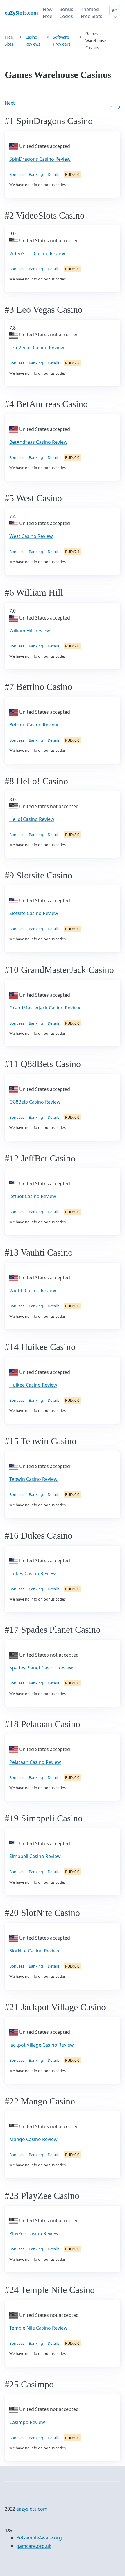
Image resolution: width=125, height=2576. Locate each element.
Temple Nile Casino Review (38, 2328)
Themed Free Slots (92, 13)
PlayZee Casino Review (34, 2233)
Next (10, 103)
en (115, 10)
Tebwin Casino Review (33, 1479)
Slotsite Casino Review (34, 913)
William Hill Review (30, 631)
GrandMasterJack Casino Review (45, 1008)
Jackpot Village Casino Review (42, 2045)
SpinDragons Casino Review (40, 159)
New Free (48, 13)
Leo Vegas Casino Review (37, 348)
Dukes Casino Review (33, 1573)
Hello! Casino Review (32, 819)
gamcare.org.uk (34, 2546)
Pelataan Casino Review (35, 1762)
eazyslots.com (32, 2509)
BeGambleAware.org (39, 2538)
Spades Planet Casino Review (41, 1668)
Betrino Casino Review (34, 725)
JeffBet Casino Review (33, 1196)
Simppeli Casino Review (35, 1856)
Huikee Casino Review (33, 1385)
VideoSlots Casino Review (37, 253)
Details (53, 174)
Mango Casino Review (33, 2139)
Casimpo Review (27, 2422)
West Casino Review (31, 536)
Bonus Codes (66, 13)
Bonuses (17, 174)
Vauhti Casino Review (33, 1290)
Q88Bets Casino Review (35, 1102)
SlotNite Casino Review (34, 1951)
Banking (36, 174)
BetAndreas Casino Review (38, 442)
